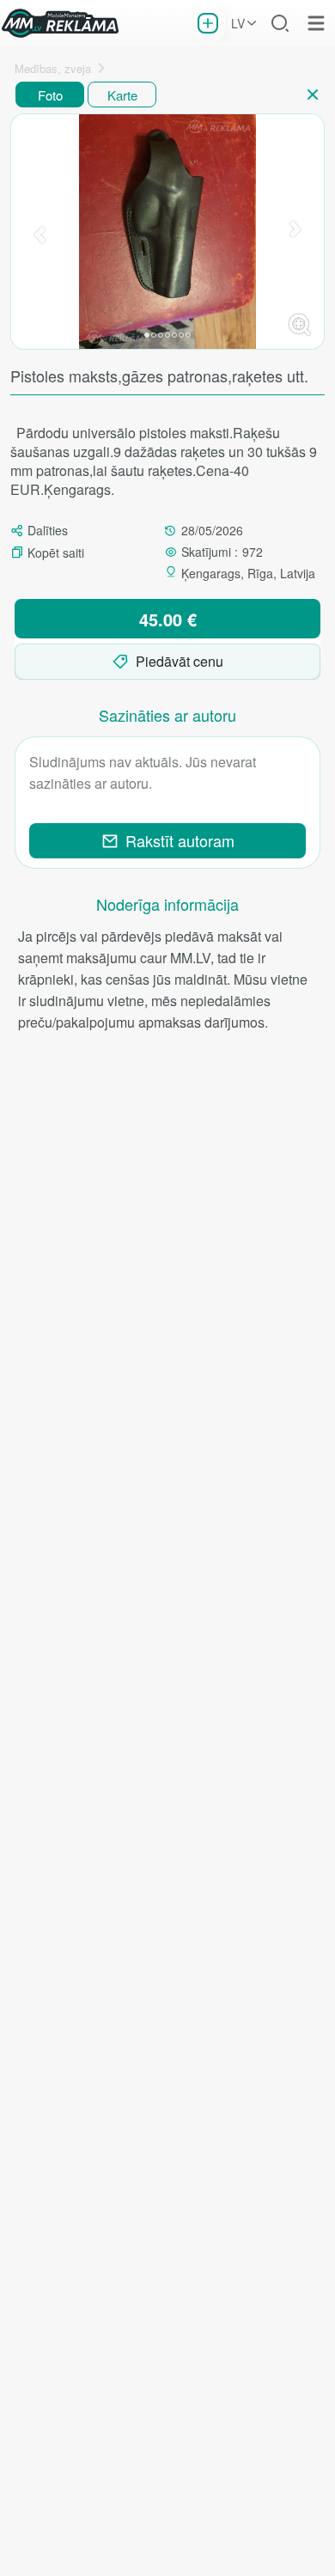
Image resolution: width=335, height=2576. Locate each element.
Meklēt (280, 23)
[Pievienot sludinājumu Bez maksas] (208, 23)
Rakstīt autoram (180, 841)
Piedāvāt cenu (180, 661)
